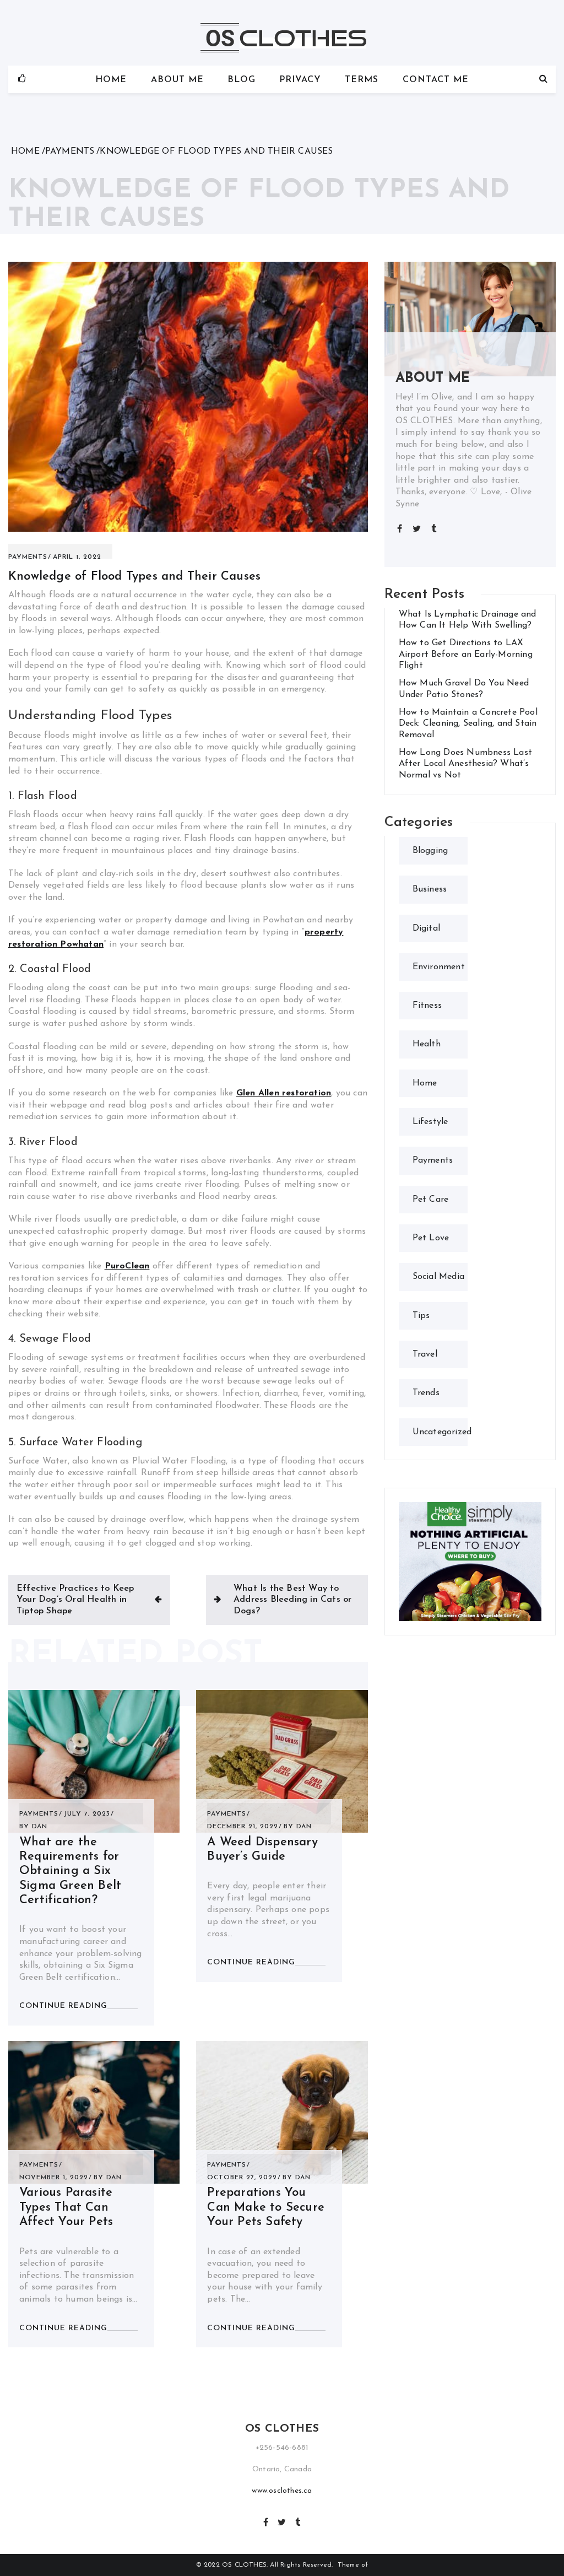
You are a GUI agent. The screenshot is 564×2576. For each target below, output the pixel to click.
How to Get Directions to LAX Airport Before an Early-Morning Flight (466, 654)
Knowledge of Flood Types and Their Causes (134, 577)
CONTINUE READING (63, 2006)
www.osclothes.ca (282, 2491)
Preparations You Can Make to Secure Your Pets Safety (266, 2207)
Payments (28, 557)
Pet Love (431, 1238)
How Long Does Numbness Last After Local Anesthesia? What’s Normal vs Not (465, 764)
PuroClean (127, 1266)
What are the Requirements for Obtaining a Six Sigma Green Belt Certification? (70, 1872)
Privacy (300, 80)
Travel (425, 1354)
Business (430, 889)
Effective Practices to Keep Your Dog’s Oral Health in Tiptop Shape (75, 1600)
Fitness (427, 1006)
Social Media (438, 1277)
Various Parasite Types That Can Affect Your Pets (66, 2207)
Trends (426, 1393)
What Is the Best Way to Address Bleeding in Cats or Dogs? (292, 1600)
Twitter (282, 2521)
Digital (426, 928)
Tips (421, 1316)
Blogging (430, 851)
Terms (362, 80)
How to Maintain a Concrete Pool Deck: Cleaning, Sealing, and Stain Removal (468, 724)
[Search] (543, 79)
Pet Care (431, 1200)
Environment (439, 967)
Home (111, 80)
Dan (40, 1827)
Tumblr (298, 2521)
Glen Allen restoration (284, 1093)
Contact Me (436, 80)
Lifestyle (430, 1122)
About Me (177, 80)
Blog (242, 80)
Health (427, 1044)
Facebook (266, 2521)
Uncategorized (442, 1432)
